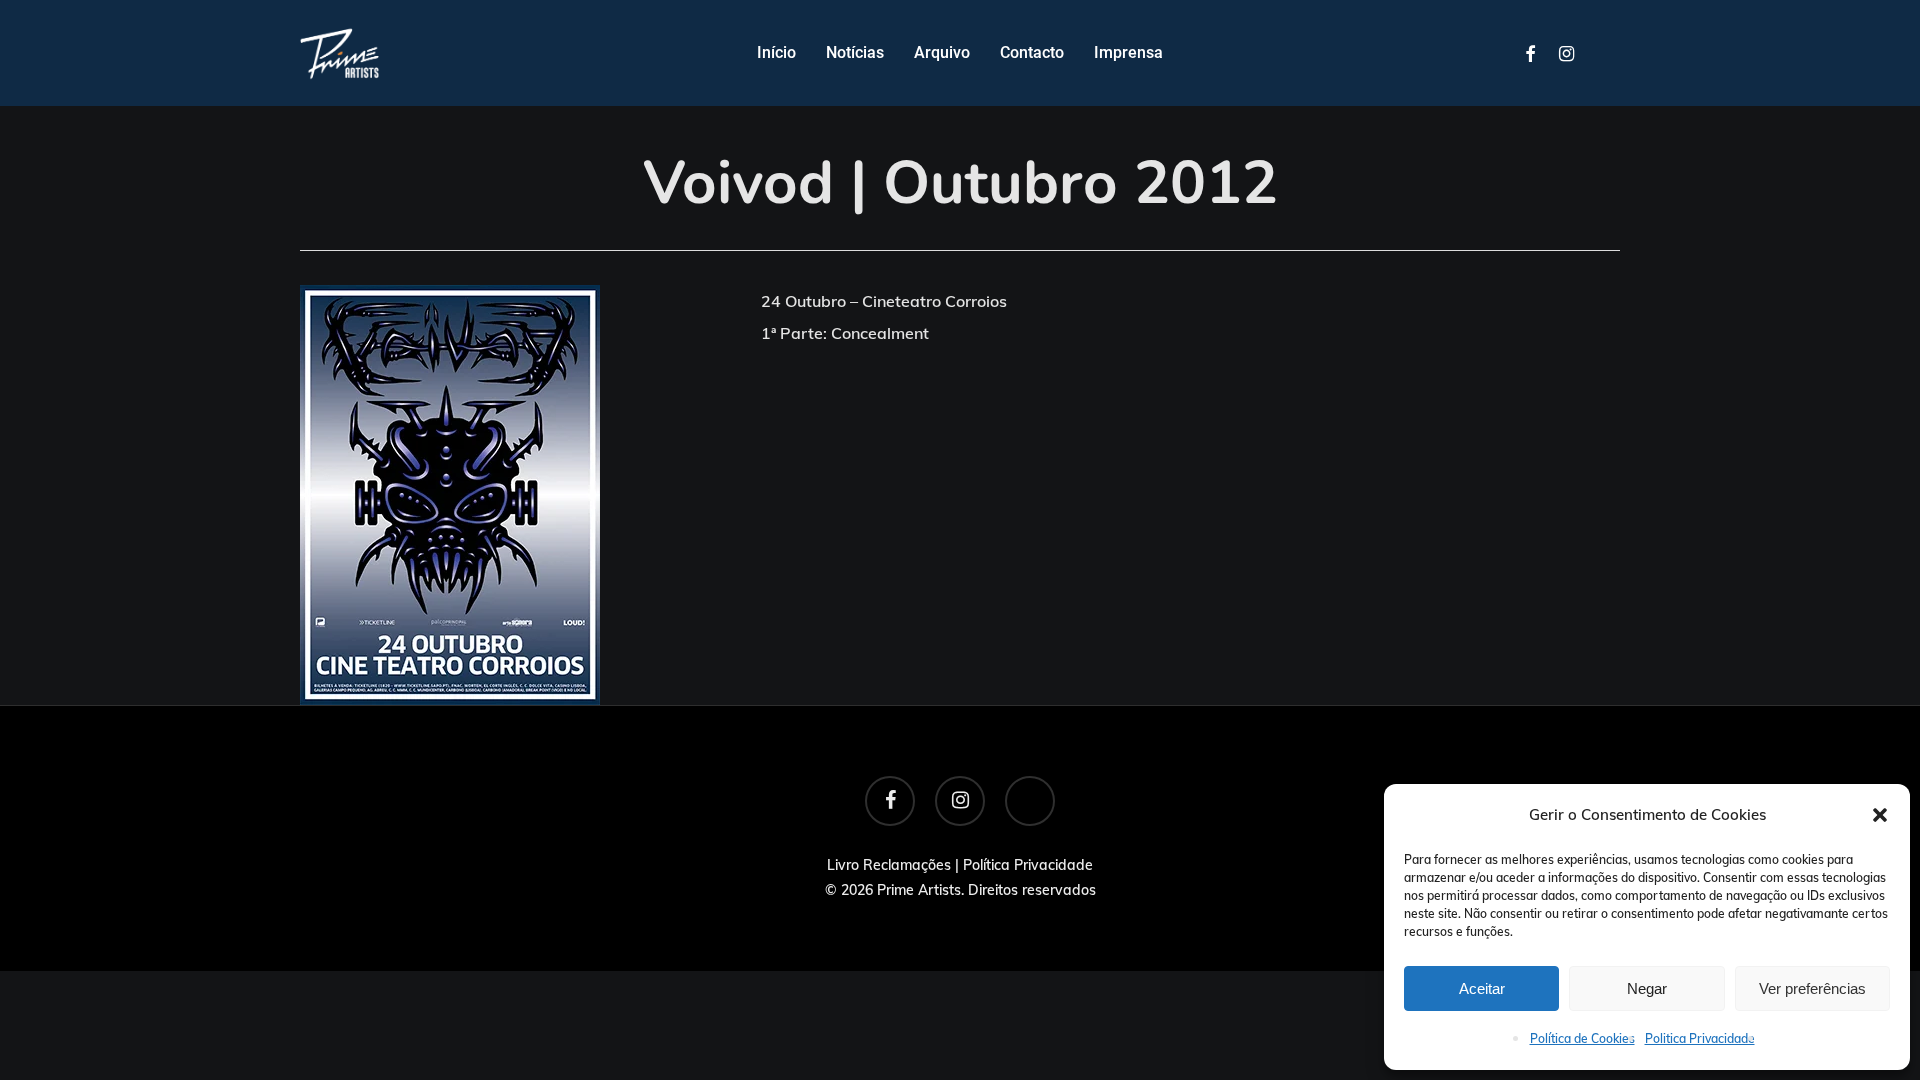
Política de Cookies (1582, 1038)
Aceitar (1482, 988)
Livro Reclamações (889, 865)
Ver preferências (1812, 988)
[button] (1880, 815)
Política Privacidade (1028, 865)
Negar (1647, 988)
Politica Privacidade (1700, 1038)
